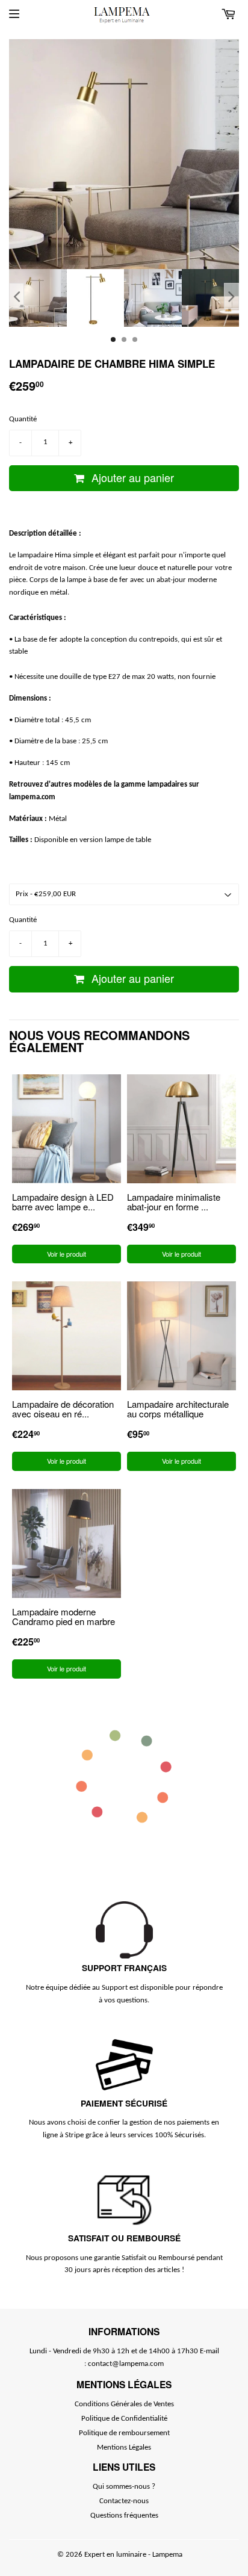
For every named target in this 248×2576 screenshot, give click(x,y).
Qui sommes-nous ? (124, 2487)
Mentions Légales (124, 2448)
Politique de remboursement (124, 2433)
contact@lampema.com (126, 2364)
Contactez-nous (124, 2501)
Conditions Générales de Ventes (124, 2404)
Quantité (23, 419)
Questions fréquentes (124, 2516)
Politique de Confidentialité (124, 2419)
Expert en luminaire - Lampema (133, 2555)
